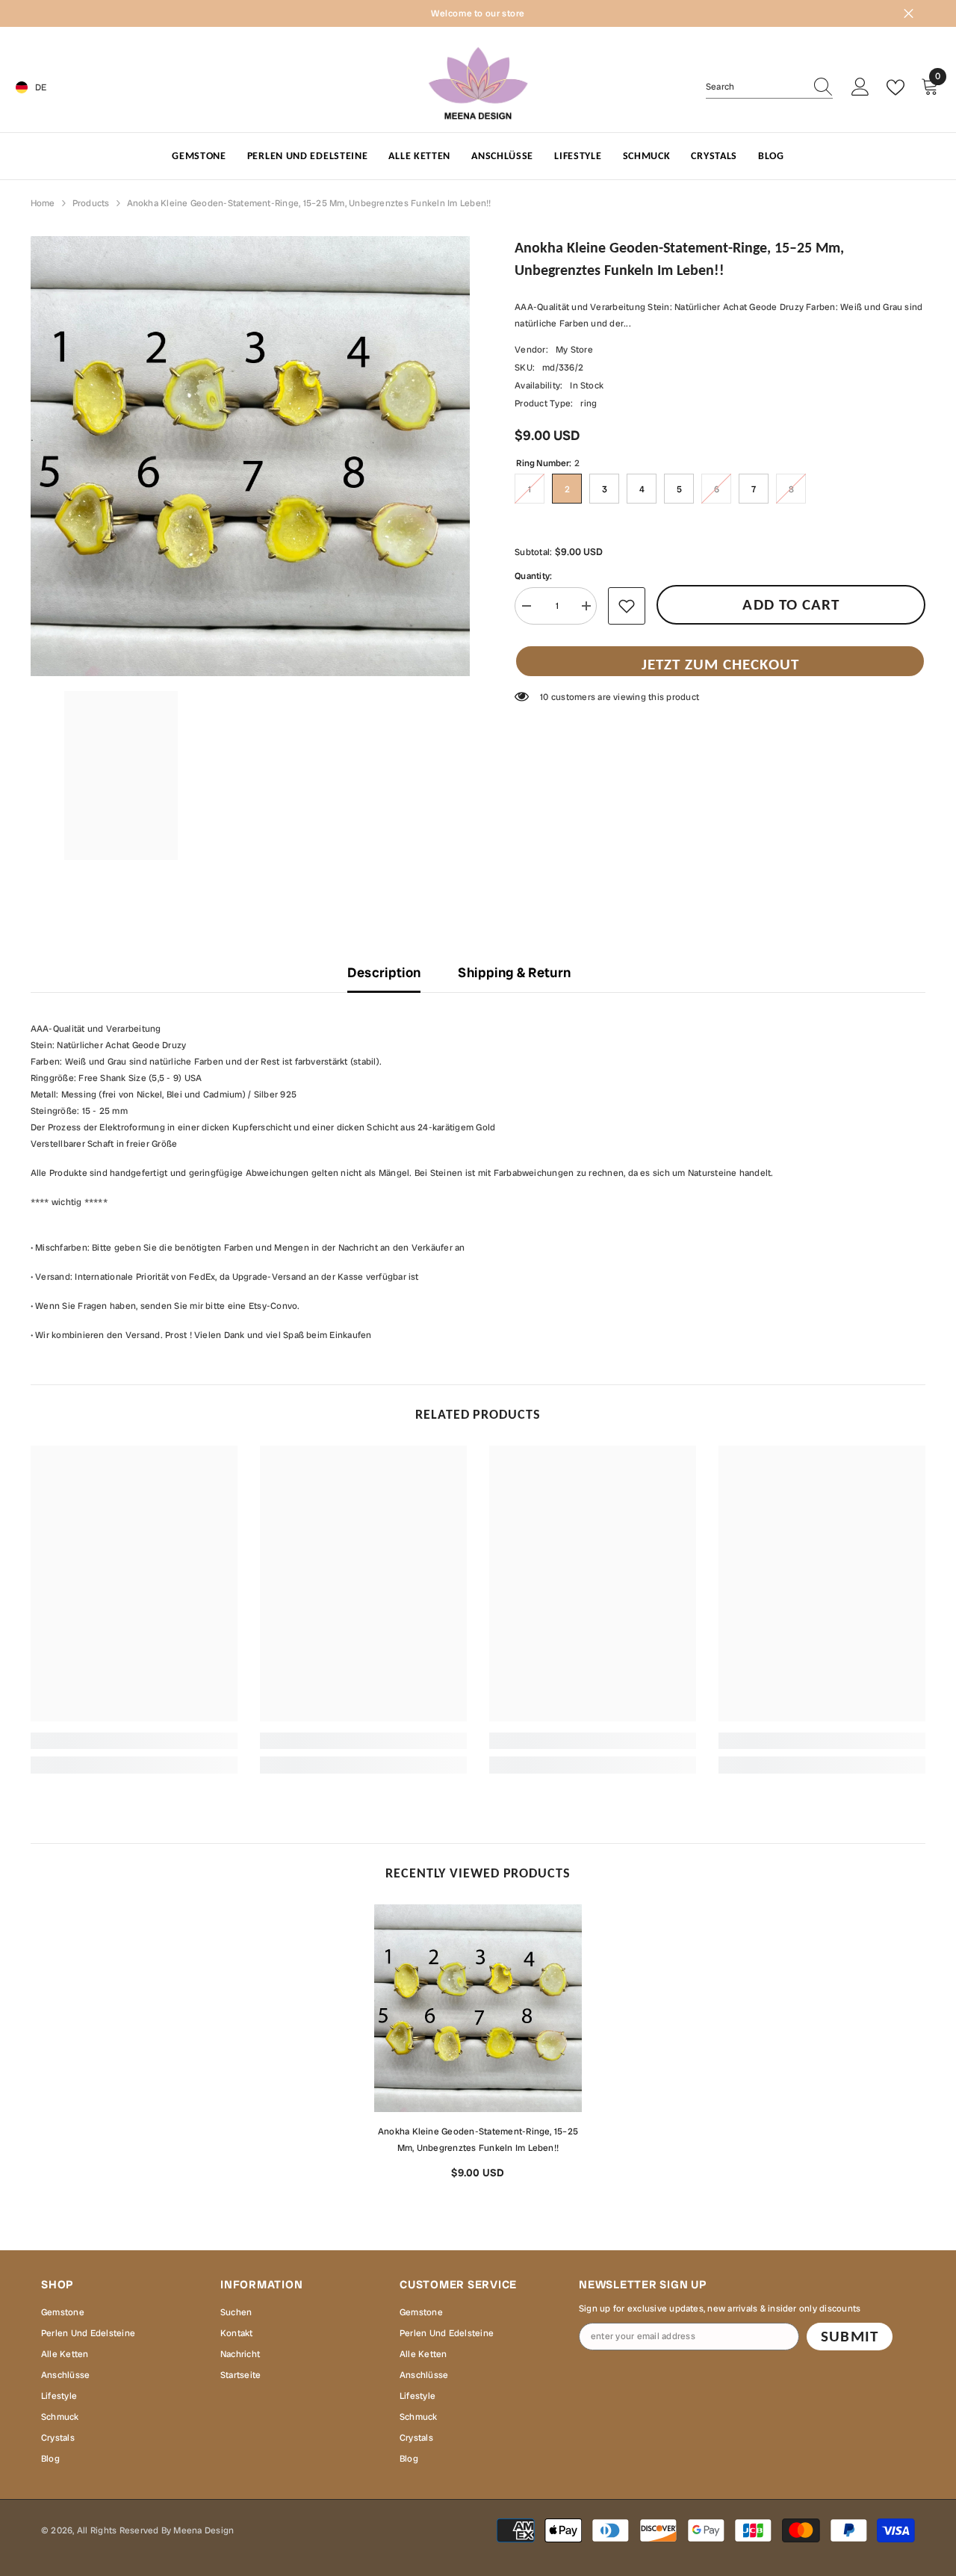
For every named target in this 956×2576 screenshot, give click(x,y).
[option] (478, 2047)
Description (384, 972)
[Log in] (860, 87)
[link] (134, 1741)
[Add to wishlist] (627, 606)
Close (909, 14)
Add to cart (791, 604)
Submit (849, 2336)
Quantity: (533, 576)
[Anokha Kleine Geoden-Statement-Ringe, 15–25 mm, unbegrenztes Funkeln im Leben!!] (478, 2008)
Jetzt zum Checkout (720, 664)
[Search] (769, 87)
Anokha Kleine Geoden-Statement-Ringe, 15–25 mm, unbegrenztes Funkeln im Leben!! (478, 2140)
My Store (574, 350)
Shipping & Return (514, 972)
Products (91, 203)
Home (43, 203)
